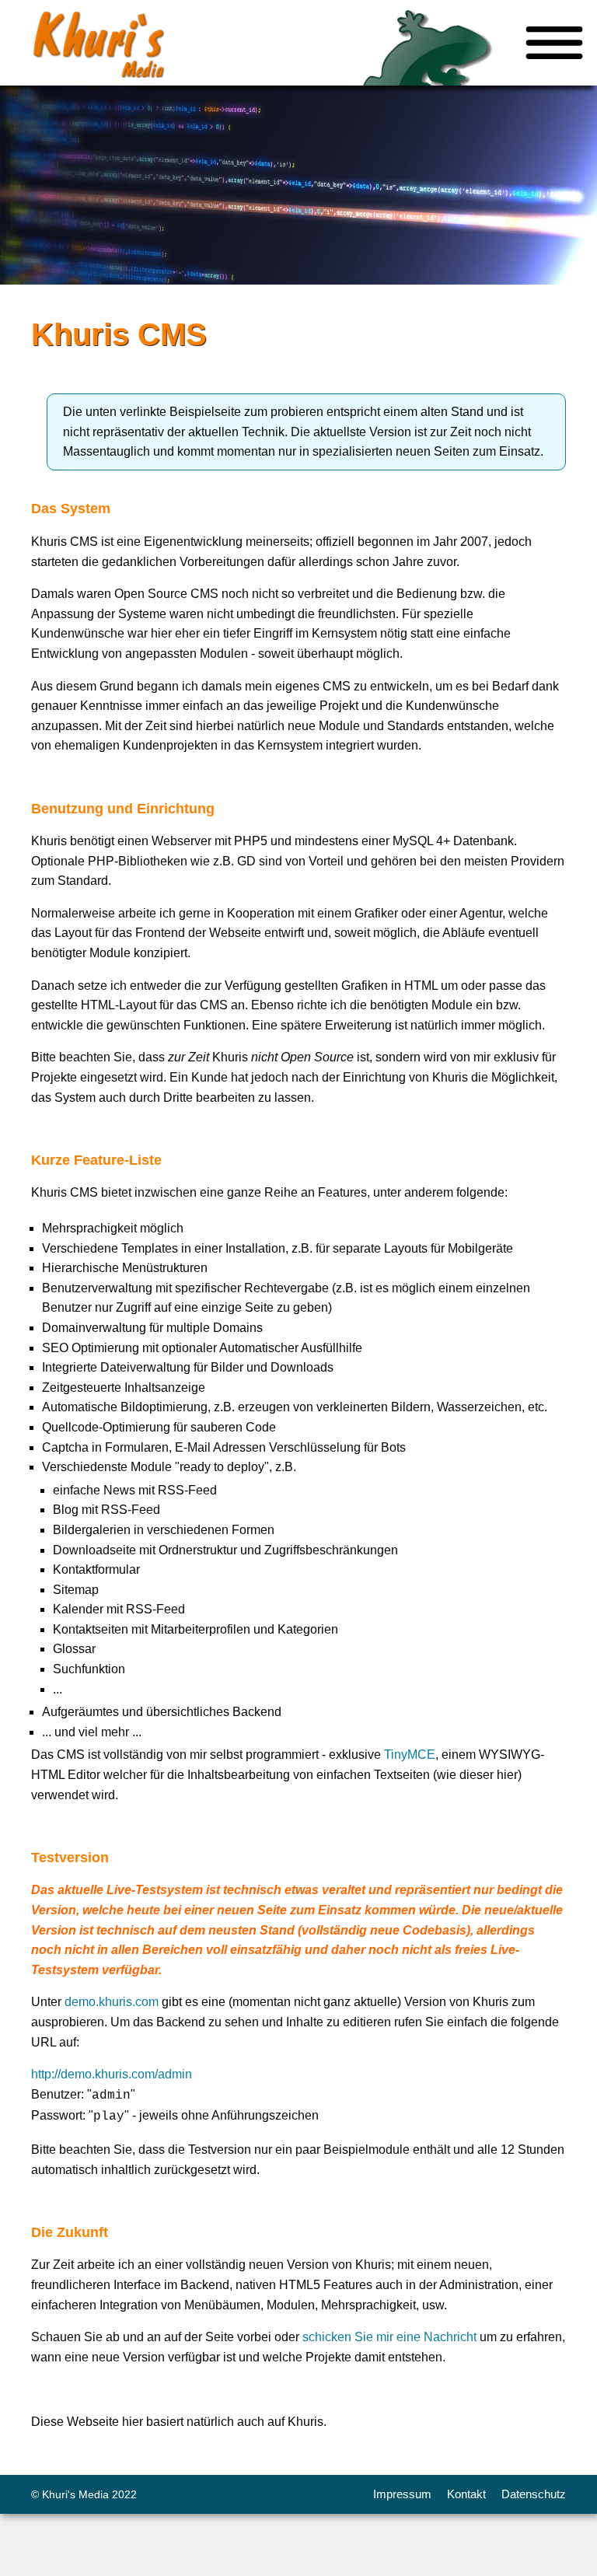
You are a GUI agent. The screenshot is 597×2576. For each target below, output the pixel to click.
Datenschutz (534, 2494)
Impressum (402, 2494)
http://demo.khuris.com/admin (112, 2074)
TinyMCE (410, 1755)
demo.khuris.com (112, 2002)
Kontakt (466, 2494)
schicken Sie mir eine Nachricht (389, 2337)
